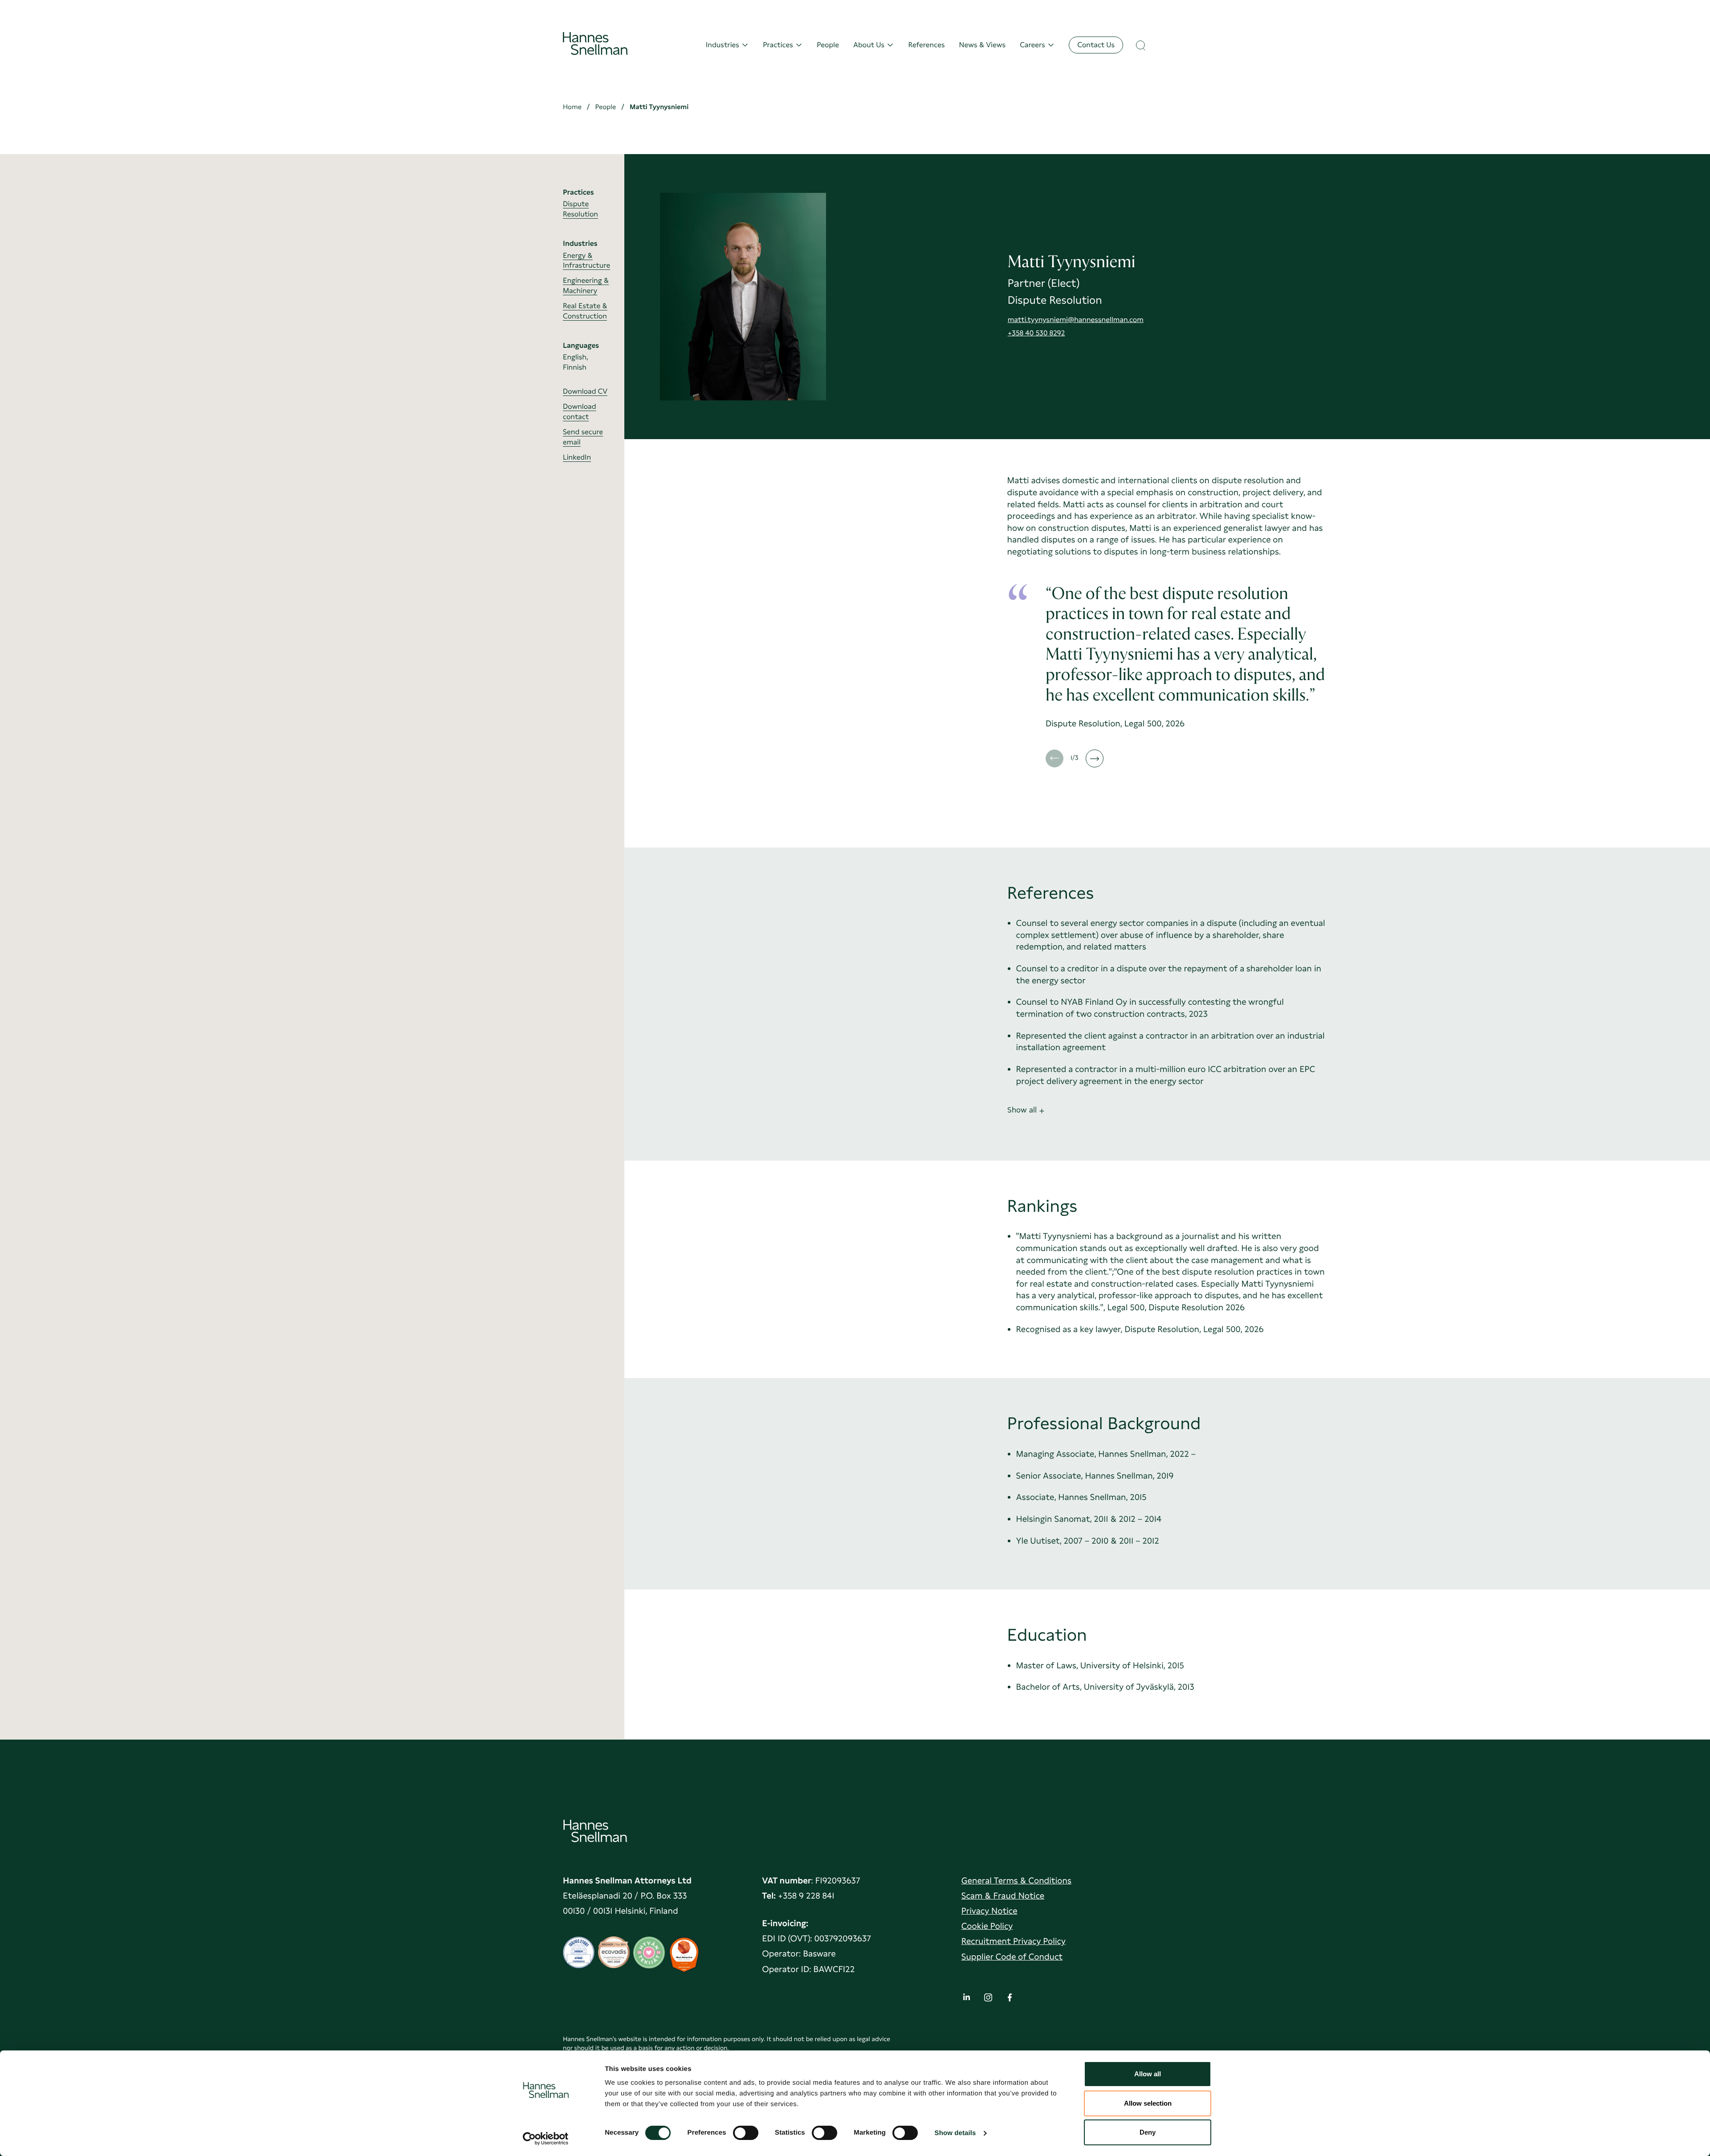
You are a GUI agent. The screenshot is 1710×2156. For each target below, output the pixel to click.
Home (572, 107)
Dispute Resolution (580, 209)
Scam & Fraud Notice (1003, 1896)
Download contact (579, 412)
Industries (723, 45)
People (828, 45)
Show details (955, 2133)
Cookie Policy (987, 1926)
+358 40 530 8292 (1036, 333)
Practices (778, 45)
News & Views (983, 45)
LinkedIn (577, 457)
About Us (869, 45)
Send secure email (583, 437)
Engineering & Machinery (586, 285)
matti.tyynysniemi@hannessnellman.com (1076, 320)
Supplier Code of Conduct (1012, 1957)
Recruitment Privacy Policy (1014, 1941)
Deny (1148, 2132)
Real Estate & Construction (585, 311)
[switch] (746, 2130)
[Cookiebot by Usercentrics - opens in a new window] (546, 2139)
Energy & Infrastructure (586, 260)
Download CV (585, 391)
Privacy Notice (989, 1911)
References (926, 45)
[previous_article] (1054, 758)
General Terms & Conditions (1016, 1881)
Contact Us (1096, 45)
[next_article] (1095, 758)
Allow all (1148, 2074)
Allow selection (1148, 2103)
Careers (1032, 45)
